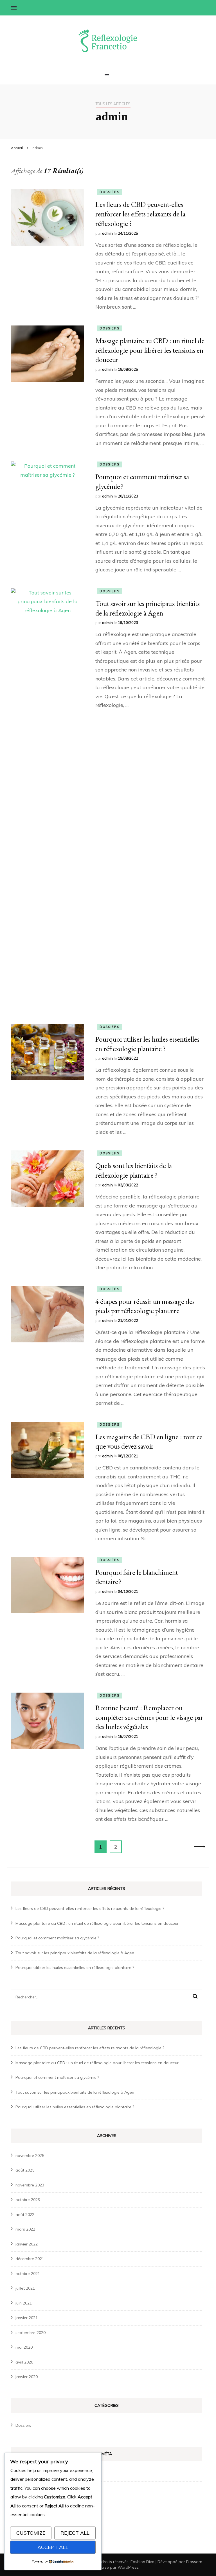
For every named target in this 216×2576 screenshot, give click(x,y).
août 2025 (25, 2170)
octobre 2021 (28, 2274)
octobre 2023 (28, 2200)
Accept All (53, 2547)
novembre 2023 (30, 2185)
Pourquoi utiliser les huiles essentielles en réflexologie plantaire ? (147, 1044)
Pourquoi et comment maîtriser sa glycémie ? (57, 1938)
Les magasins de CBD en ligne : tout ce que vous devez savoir (149, 1442)
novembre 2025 (30, 2156)
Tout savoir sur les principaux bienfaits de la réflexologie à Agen (148, 608)
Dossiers (109, 192)
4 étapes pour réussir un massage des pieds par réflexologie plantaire (145, 1306)
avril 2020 (24, 2362)
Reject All (75, 2533)
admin (107, 233)
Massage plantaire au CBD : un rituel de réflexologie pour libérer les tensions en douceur (150, 350)
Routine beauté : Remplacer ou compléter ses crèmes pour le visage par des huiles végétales (149, 1717)
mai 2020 (24, 2347)
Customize (31, 2533)
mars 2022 (25, 2229)
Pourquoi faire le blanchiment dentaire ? (137, 1577)
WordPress (128, 2567)
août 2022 (25, 2215)
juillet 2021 (25, 2288)
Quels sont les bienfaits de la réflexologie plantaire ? (134, 1170)
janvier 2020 (27, 2377)
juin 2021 (24, 2303)
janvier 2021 (27, 2318)
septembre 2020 (31, 2333)
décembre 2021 (30, 2259)
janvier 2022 (27, 2244)
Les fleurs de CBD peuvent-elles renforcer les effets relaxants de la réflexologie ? (140, 214)
